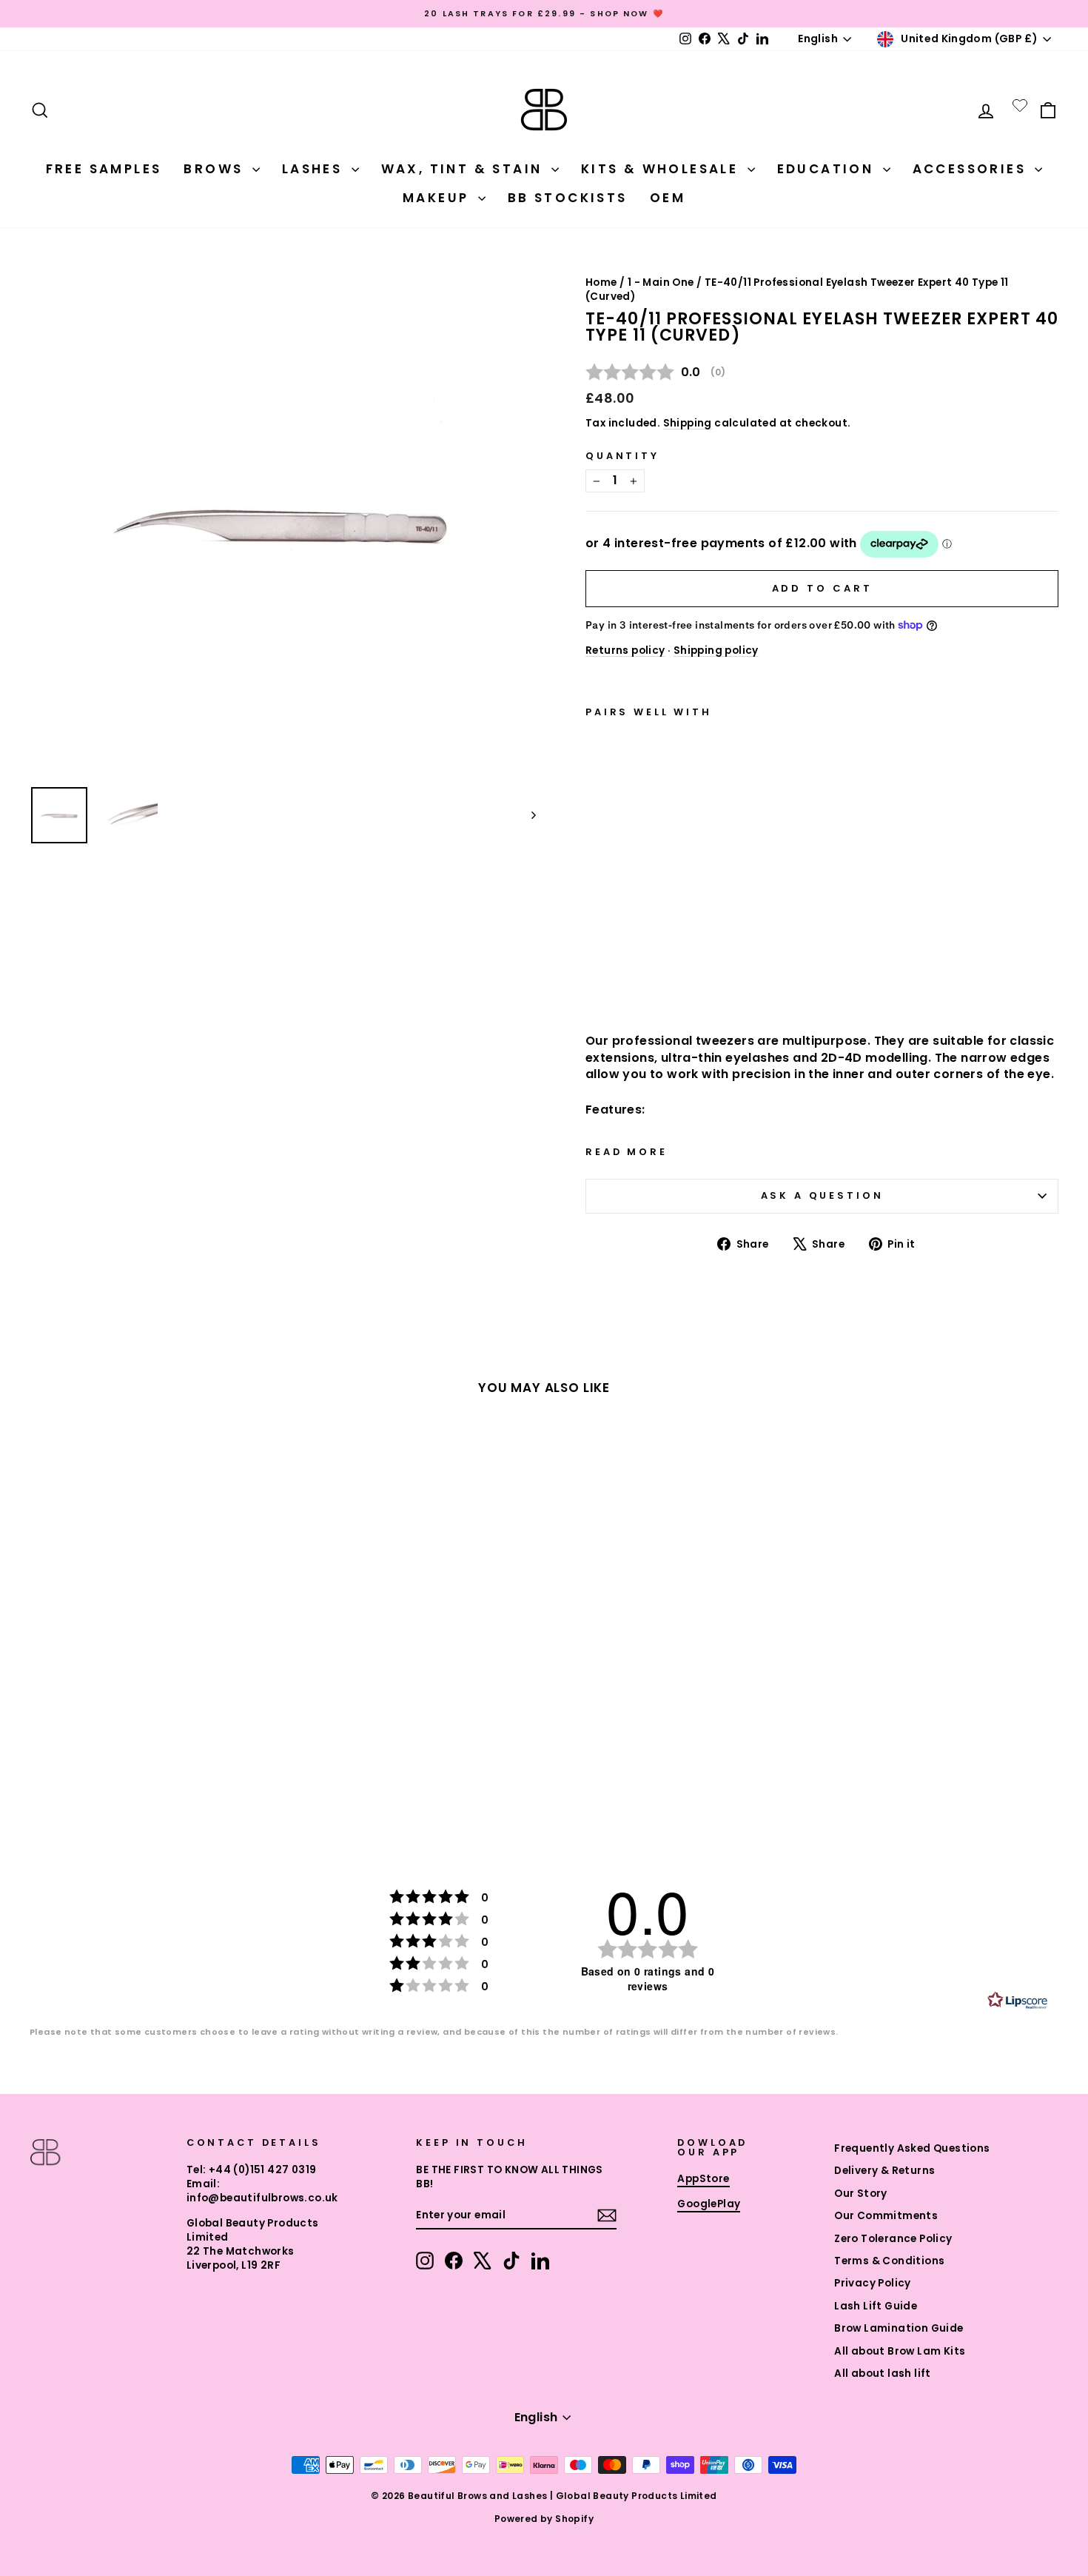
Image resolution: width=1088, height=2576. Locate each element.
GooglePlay (709, 2204)
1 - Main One (661, 282)
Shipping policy (716, 650)
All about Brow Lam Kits (900, 2351)
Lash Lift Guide (876, 2306)
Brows (216, 169)
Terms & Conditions (889, 2261)
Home (601, 282)
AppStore (703, 2179)
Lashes (315, 169)
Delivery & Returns (884, 2171)
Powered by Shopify (544, 2519)
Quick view (665, 982)
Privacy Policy (873, 2283)
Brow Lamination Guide (899, 2328)
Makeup (439, 198)
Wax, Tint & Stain (464, 169)
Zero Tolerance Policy (893, 2239)
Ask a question (822, 1195)
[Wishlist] (1020, 105)
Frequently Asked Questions (912, 2148)
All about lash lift (883, 2373)
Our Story (861, 2194)
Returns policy (625, 650)
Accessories (972, 169)
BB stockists (568, 198)
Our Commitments (886, 2216)
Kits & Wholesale (662, 169)
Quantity (622, 456)
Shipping (688, 423)
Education (828, 169)
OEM (668, 198)
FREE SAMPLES (104, 169)
